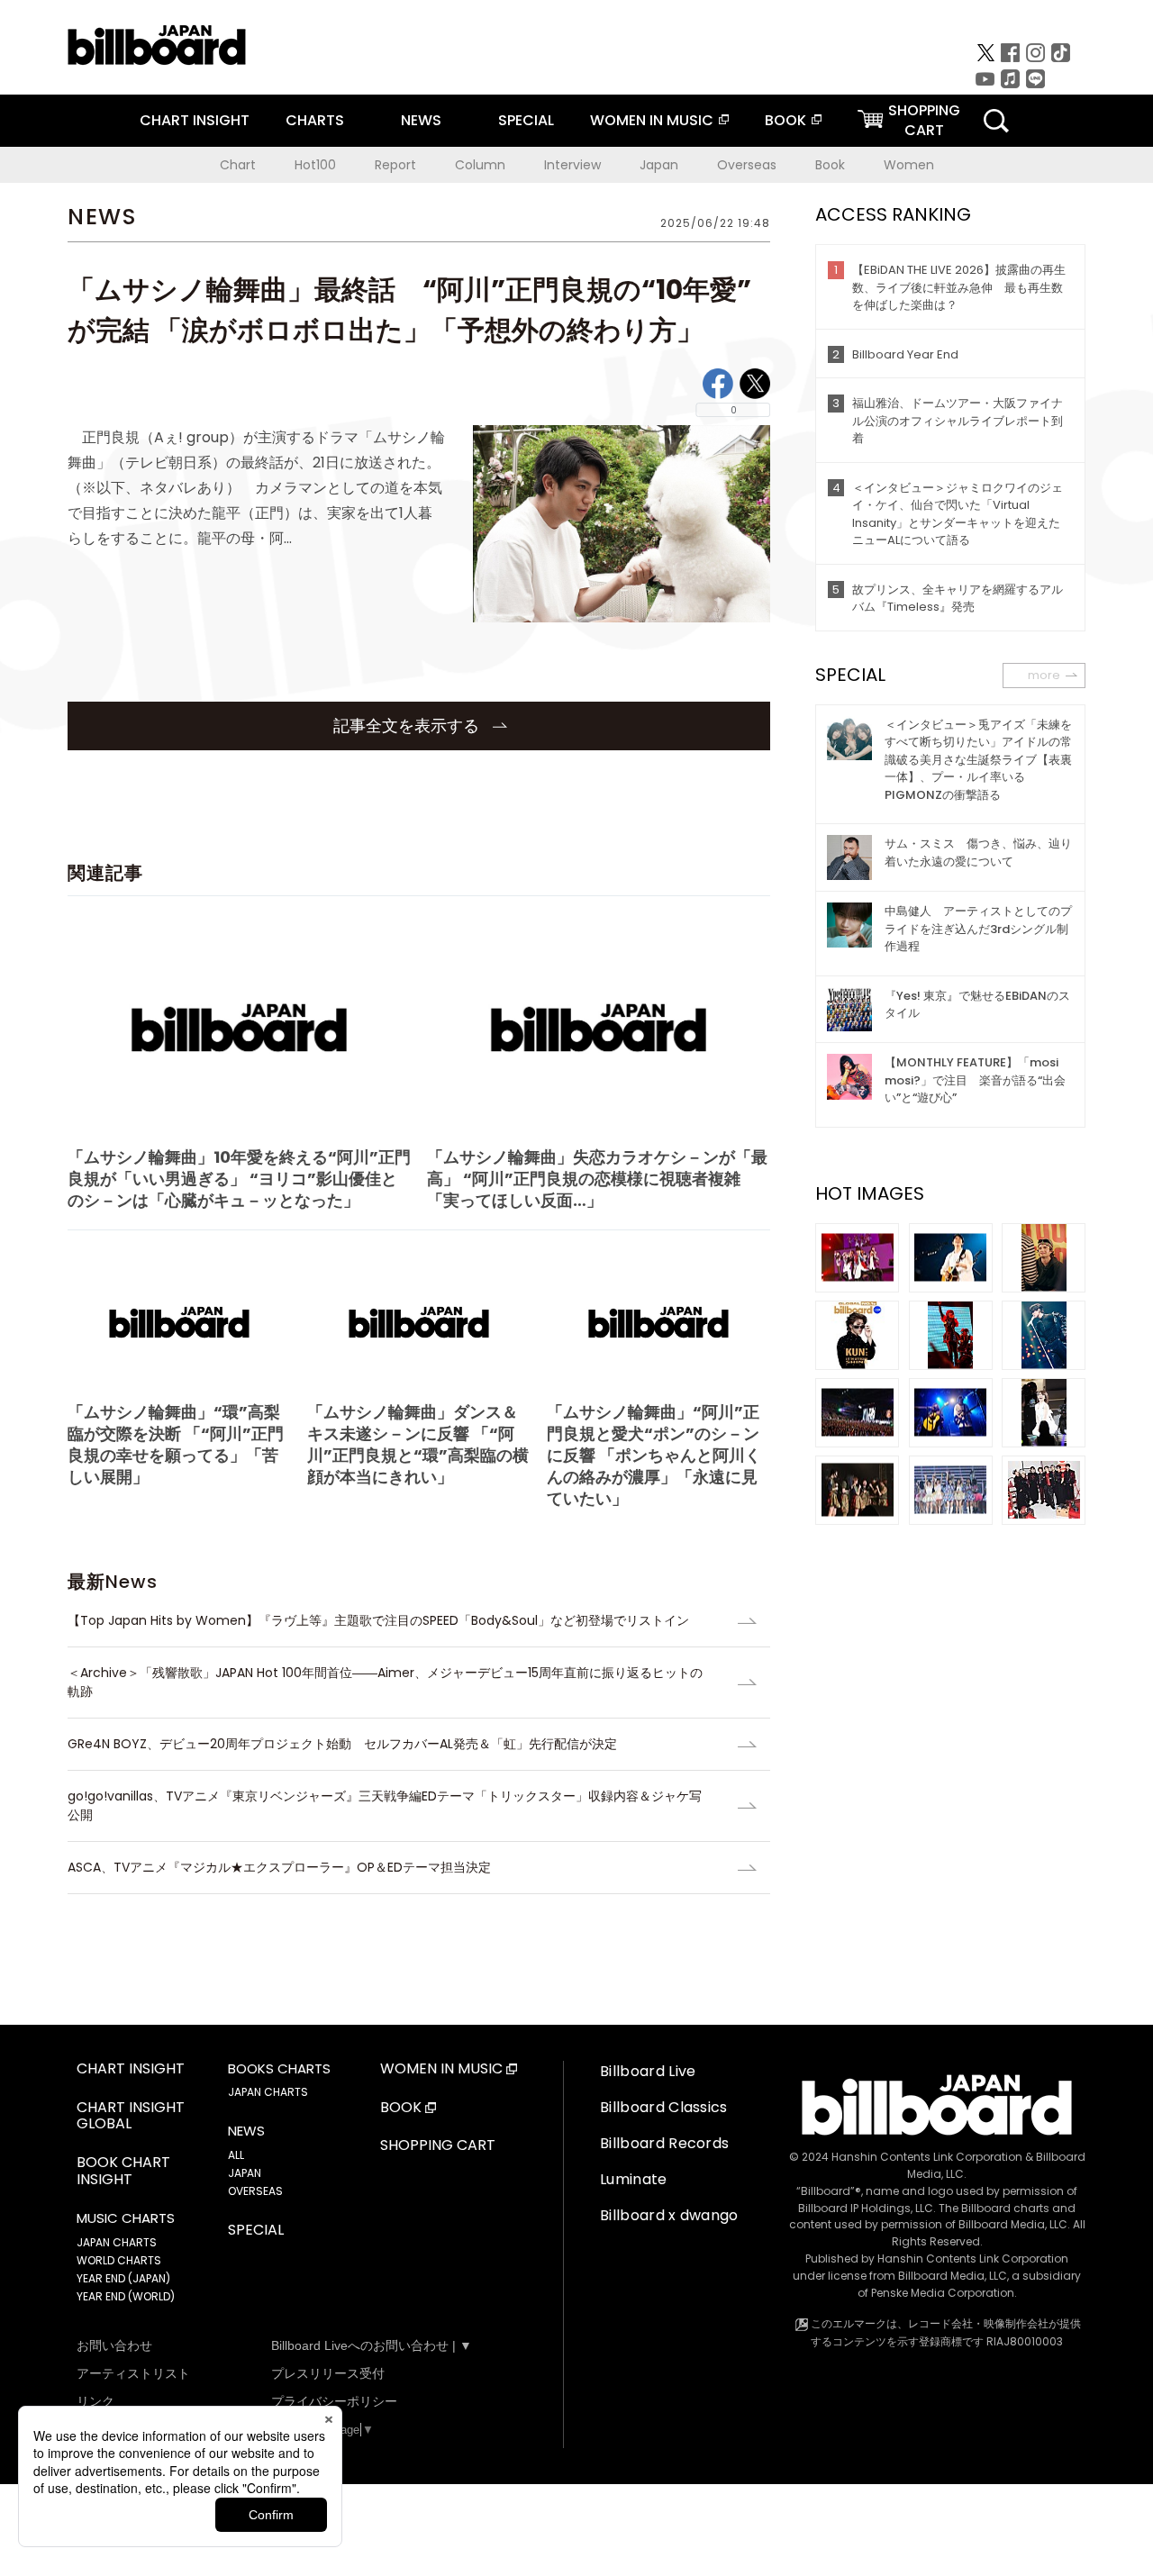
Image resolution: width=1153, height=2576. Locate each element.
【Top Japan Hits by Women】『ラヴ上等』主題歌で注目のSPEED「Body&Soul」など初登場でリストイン (378, 1620)
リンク (95, 2401)
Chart (238, 165)
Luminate (634, 2179)
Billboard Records (664, 2143)
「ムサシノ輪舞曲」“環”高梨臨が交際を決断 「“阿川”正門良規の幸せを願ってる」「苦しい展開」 (176, 1444)
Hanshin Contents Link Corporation (927, 2157)
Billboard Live (648, 2071)
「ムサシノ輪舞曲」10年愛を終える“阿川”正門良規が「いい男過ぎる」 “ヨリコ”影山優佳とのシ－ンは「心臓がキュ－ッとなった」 (239, 1179)
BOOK (785, 120)
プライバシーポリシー (334, 2401)
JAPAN (245, 2173)
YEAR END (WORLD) (126, 2296)
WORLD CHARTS (119, 2260)
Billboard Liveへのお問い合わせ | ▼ (372, 2345)
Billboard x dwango (669, 2215)
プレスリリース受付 (328, 2373)
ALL (236, 2155)
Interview (572, 165)
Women (909, 165)
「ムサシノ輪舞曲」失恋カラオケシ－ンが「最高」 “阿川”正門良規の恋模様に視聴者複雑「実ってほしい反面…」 (597, 1179)
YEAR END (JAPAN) (123, 2278)
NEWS (421, 120)
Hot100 (315, 165)
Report (395, 165)
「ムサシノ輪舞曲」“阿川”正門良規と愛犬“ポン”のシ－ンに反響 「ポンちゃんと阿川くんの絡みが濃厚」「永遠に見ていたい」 (654, 1455)
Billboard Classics (664, 2107)
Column (480, 165)
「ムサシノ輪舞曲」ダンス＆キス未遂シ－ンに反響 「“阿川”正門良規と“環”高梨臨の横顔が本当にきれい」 (418, 1444)
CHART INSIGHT (195, 120)
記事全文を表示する (409, 726)
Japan (659, 165)
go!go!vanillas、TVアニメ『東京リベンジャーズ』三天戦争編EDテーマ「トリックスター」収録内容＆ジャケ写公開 (385, 1805)
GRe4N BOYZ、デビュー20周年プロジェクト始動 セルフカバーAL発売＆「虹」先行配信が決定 (342, 1744)
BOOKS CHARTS (279, 2069)
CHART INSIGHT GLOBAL (131, 2117)
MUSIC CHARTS (126, 2218)
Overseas (747, 165)
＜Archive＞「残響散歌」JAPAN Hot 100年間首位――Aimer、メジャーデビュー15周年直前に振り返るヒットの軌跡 (385, 1682)
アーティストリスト (133, 2373)
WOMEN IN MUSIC (652, 120)
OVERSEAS (255, 2191)
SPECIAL (526, 120)
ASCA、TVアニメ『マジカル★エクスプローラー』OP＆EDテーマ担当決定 (279, 1867)
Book (830, 165)
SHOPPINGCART (924, 120)
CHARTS (315, 120)
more (1044, 675)
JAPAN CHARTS (117, 2242)
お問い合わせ (114, 2345)
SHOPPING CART (438, 2146)
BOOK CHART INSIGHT (123, 2172)
